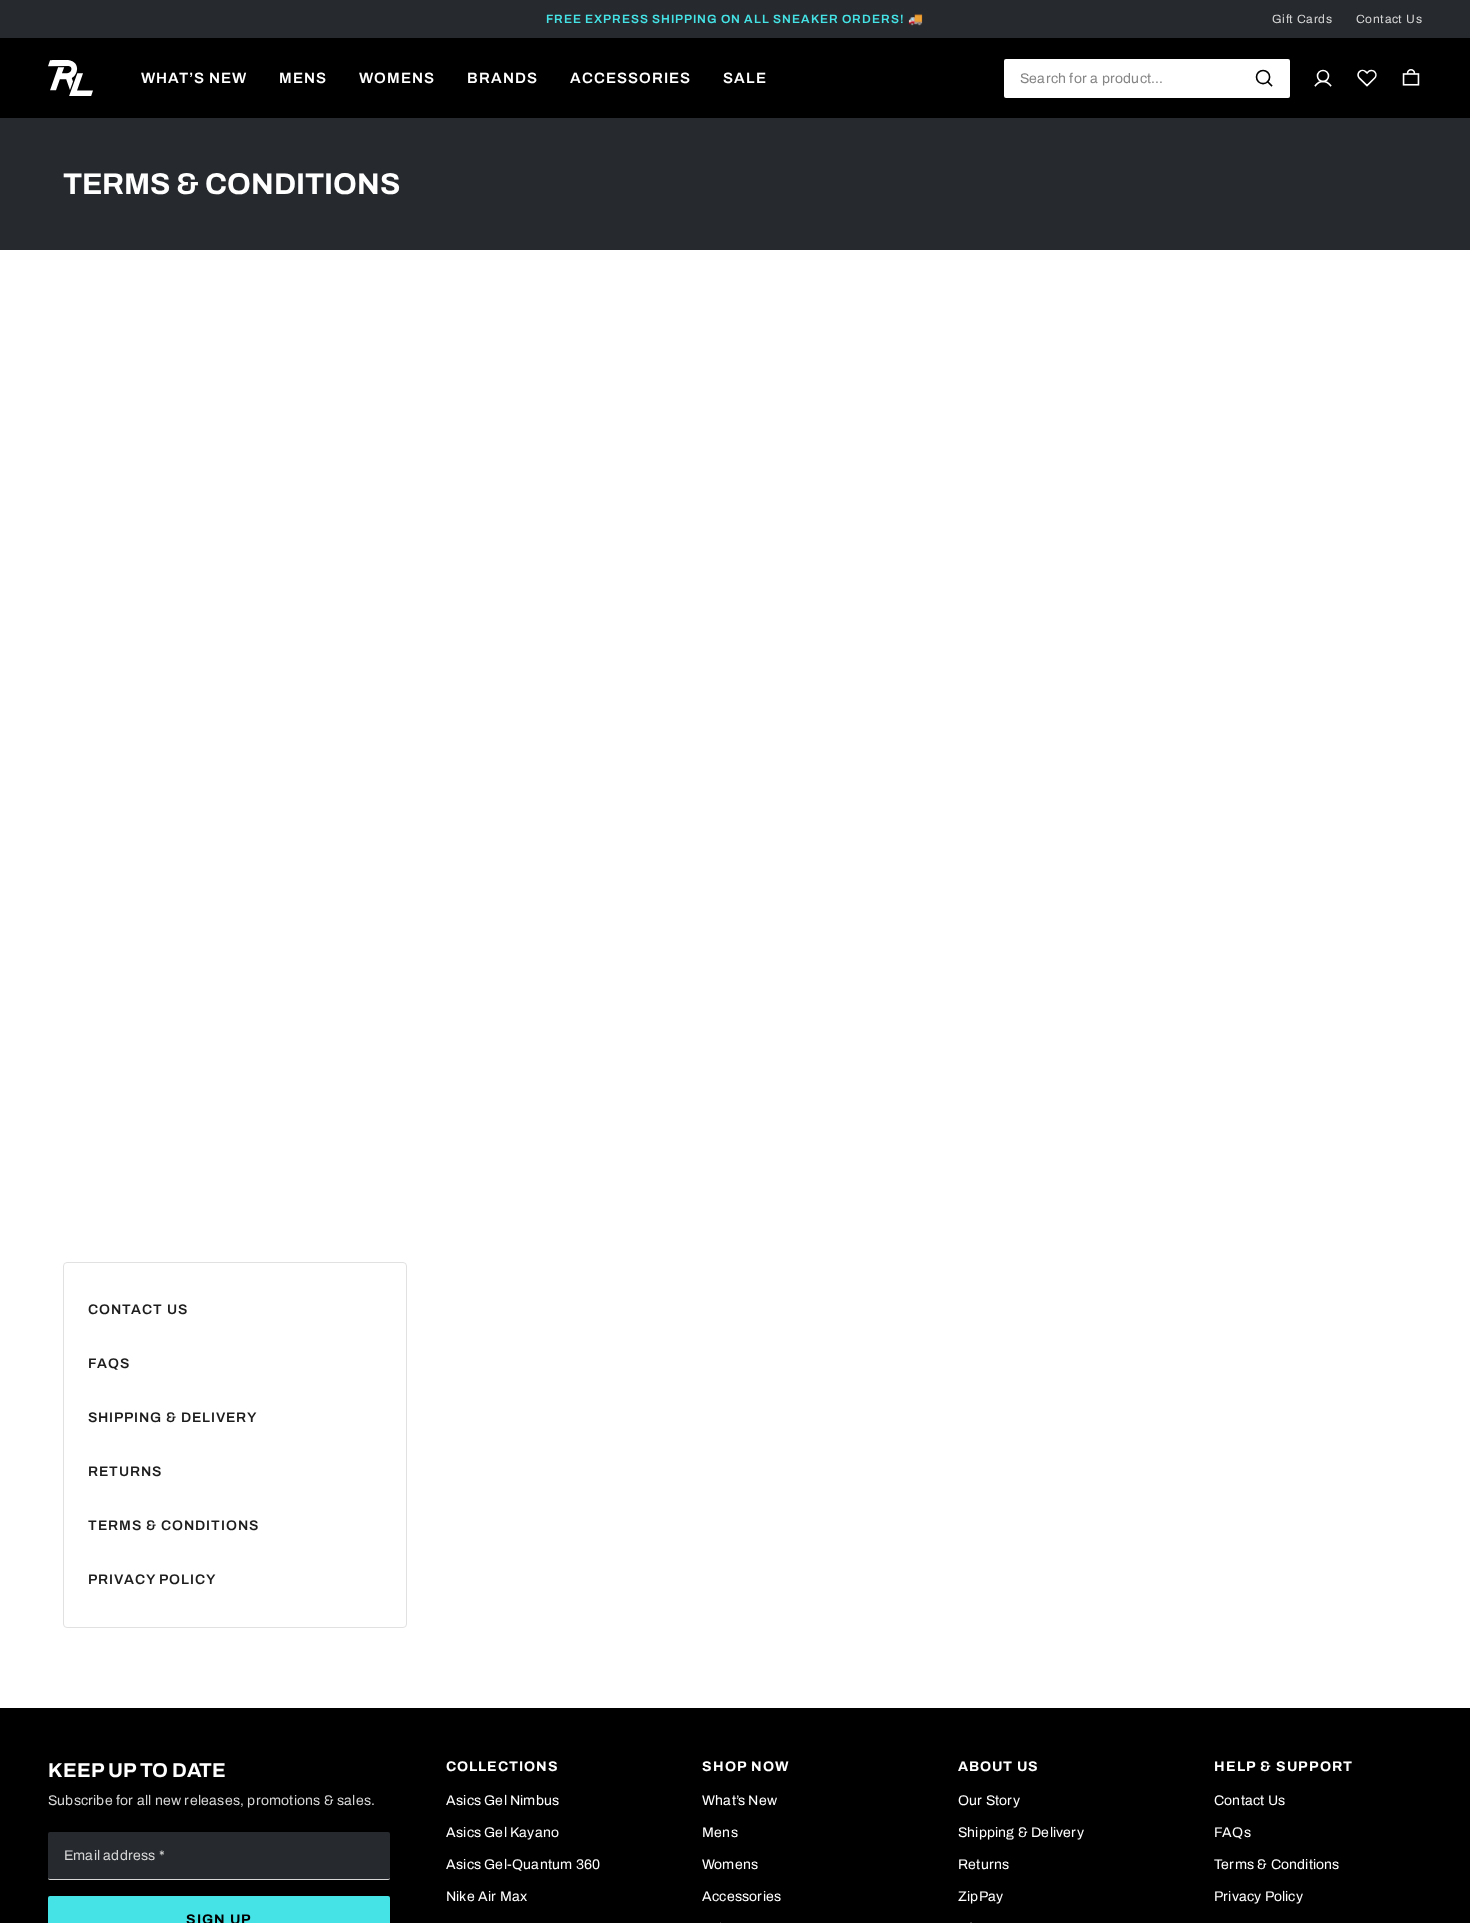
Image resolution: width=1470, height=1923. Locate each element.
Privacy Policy (152, 1579)
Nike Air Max (486, 1896)
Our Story (989, 1800)
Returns (125, 1471)
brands (502, 78)
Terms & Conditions (173, 1525)
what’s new (194, 78)
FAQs (109, 1363)
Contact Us (1389, 19)
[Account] (1323, 78)
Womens (730, 1864)
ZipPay (980, 1896)
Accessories (741, 1896)
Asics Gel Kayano (502, 1832)
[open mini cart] (1411, 78)
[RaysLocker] (70, 78)
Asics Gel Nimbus (502, 1800)
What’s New (739, 1800)
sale (745, 78)
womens (397, 78)
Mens (720, 1832)
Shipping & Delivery (172, 1417)
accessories (630, 78)
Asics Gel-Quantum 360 (523, 1864)
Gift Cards (1302, 19)
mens (303, 78)
